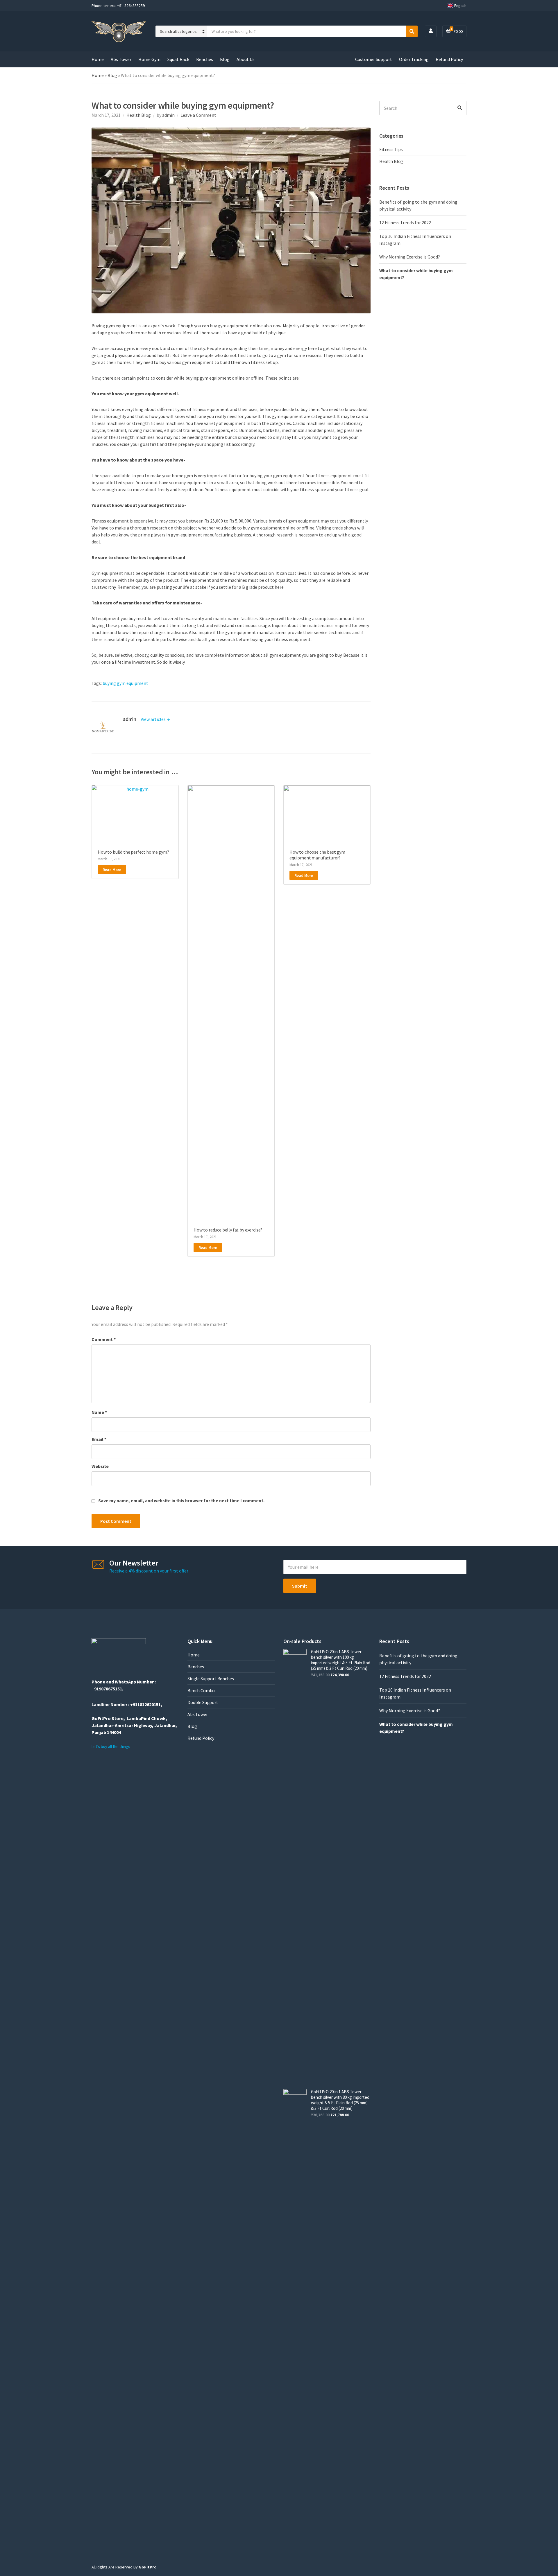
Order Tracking (414, 59)
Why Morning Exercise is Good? (410, 257)
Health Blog (139, 115)
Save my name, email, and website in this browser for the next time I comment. (181, 1500)
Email (99, 1439)
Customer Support (374, 59)
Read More (112, 870)
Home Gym (149, 59)
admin (168, 115)
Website (100, 1466)
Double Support (203, 1702)
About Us (246, 59)
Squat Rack (178, 59)
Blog (225, 59)
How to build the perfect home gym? (133, 852)
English (460, 6)
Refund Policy (449, 59)
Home (98, 59)
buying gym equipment (125, 683)
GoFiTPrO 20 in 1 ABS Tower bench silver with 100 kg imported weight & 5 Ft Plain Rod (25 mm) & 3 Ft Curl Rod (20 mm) (341, 1660)
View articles (154, 719)
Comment (104, 1339)
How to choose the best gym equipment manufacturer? (317, 855)
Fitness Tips (391, 149)
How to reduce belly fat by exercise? (228, 1230)
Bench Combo (201, 1690)
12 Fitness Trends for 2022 (405, 222)
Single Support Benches (211, 1679)
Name (99, 1412)
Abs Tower (121, 59)
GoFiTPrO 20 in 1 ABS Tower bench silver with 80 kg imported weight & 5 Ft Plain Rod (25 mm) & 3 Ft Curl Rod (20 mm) (340, 2100)
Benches (205, 59)
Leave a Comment (198, 115)
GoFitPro (148, 2567)
